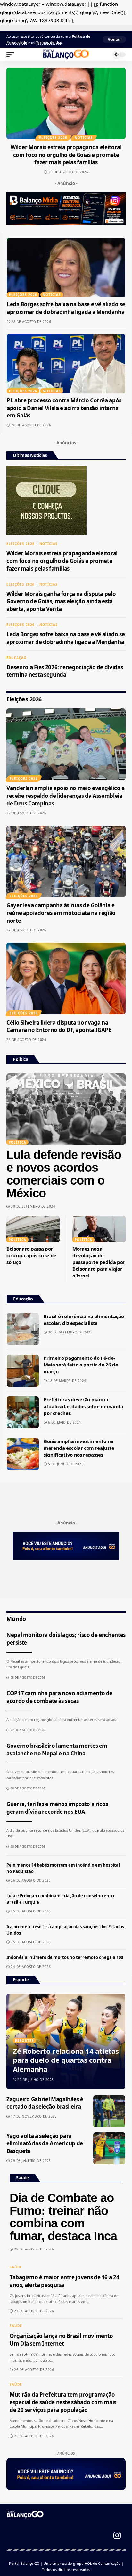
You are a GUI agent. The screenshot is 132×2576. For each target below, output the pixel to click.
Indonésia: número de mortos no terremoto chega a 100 (65, 1957)
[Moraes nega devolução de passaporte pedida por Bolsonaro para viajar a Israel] (99, 1229)
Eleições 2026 (53, 138)
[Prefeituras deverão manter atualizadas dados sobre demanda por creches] (23, 1412)
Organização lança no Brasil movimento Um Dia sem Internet (61, 2340)
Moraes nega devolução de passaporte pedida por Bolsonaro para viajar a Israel (99, 1262)
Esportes (25, 2041)
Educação (16, 658)
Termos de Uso (49, 42)
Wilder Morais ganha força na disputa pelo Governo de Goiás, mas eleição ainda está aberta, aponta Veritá (61, 602)
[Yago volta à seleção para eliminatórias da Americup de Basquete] (109, 2148)
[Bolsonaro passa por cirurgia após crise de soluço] (33, 1229)
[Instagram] (117, 2535)
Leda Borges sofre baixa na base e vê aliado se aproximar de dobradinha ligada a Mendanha (66, 308)
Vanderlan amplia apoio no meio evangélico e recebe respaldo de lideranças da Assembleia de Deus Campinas (66, 796)
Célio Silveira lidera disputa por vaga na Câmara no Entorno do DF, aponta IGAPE (59, 1026)
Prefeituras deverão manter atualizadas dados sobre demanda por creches (83, 1406)
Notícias (84, 138)
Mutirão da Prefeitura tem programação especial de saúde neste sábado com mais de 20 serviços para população (63, 2402)
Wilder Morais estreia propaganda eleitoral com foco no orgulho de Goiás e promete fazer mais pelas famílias (66, 155)
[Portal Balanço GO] (66, 54)
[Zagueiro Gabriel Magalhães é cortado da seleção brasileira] (109, 2111)
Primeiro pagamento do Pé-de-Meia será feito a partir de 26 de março (81, 1365)
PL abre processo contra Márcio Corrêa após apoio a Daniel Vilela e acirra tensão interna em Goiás (64, 408)
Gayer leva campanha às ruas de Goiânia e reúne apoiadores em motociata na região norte (61, 913)
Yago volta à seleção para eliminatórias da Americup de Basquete (45, 2144)
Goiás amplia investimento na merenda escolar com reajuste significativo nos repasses (79, 1448)
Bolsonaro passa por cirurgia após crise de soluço (31, 1255)
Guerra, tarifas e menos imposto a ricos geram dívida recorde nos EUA (57, 1808)
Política (17, 1240)
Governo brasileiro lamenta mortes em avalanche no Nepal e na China (57, 1750)
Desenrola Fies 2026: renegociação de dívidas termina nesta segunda (65, 671)
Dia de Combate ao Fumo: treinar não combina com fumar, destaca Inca (63, 2217)
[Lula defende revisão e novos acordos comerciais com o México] (66, 1109)
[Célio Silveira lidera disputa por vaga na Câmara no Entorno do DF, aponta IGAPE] (66, 978)
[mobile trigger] (12, 54)
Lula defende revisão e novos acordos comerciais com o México (64, 1174)
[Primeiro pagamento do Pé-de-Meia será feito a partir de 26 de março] (23, 1371)
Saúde (16, 2267)
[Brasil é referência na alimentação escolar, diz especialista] (23, 1329)
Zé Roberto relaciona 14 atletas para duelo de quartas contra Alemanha (66, 2060)
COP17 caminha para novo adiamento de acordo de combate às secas (59, 1697)
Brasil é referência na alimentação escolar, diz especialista (84, 1320)
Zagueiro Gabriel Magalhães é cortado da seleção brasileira (45, 2103)
